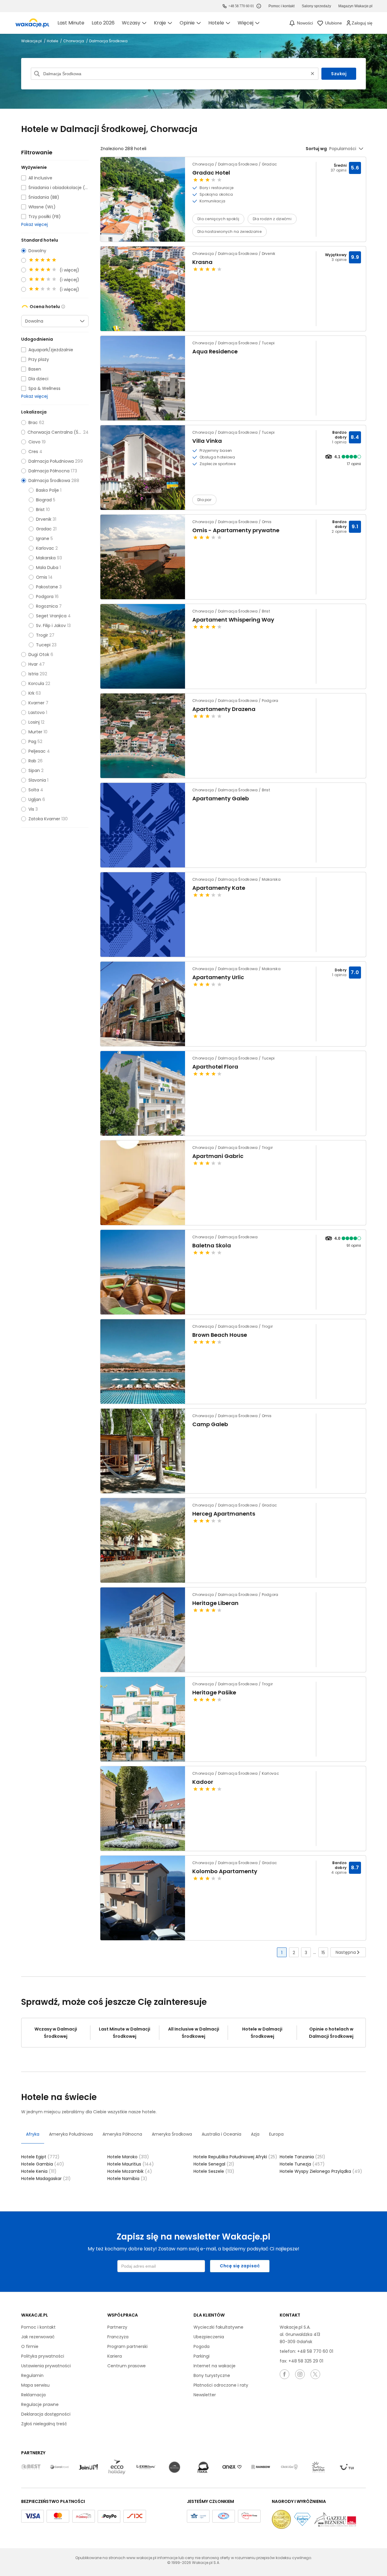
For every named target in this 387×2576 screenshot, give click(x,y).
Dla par (204, 500)
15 (323, 1953)
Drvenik (44, 519)
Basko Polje (47, 490)
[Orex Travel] (232, 2467)
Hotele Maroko (128, 2157)
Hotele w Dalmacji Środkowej (262, 2033)
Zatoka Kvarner (44, 819)
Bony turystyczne (212, 2375)
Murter (35, 732)
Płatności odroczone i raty (221, 2385)
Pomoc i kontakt (38, 2327)
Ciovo (34, 442)
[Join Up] (88, 2467)
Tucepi (43, 645)
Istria (33, 674)
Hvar (33, 664)
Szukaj (339, 74)
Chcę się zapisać (240, 2266)
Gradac (44, 529)
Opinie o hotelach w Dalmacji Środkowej (331, 2033)
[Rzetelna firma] (249, 2516)
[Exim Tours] (146, 2467)
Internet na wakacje (215, 2366)
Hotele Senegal (214, 2164)
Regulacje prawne (40, 2404)
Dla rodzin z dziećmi (272, 219)
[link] (32, 23)
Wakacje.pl (32, 41)
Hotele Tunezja (302, 2164)
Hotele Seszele (214, 2171)
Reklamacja (33, 2395)
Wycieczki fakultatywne (218, 2327)
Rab (32, 761)
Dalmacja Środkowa (49, 481)
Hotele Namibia (127, 2179)
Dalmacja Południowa (51, 461)
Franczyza (118, 2337)
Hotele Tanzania (302, 2157)
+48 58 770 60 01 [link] (241, 6)
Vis (31, 809)
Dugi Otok (39, 654)
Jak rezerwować (38, 2337)
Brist (40, 510)
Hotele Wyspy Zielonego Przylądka (321, 2171)
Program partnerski (127, 2346)
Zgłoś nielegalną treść (44, 2424)
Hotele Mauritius (131, 2164)
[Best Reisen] (31, 2467)
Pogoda (202, 2346)
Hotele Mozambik (130, 2171)
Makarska (46, 558)
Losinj (34, 722)
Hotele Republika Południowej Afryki (235, 2157)
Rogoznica (47, 606)
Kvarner (36, 703)
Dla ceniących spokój (218, 219)
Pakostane (47, 587)
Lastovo (37, 712)
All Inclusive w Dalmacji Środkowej (194, 2033)
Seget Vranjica (51, 616)
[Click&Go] (289, 2467)
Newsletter (205, 2395)
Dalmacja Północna (49, 471)
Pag (32, 741)
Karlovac (45, 548)
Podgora (45, 597)
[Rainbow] (261, 2467)
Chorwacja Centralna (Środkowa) (55, 432)
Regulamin (32, 2375)
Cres (33, 452)
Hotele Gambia (43, 2164)
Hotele (53, 41)
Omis (42, 577)
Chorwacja (74, 41)
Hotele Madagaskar (46, 2179)
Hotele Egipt (40, 2157)
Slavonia (37, 780)
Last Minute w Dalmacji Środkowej (125, 2033)
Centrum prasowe (127, 2366)
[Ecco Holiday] (117, 2467)
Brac (33, 423)
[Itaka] (203, 2467)
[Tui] (347, 2467)
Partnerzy (117, 2327)
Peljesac (37, 751)
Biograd (44, 500)
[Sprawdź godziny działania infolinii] (259, 6)
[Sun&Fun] (318, 2467)
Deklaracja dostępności (46, 2414)
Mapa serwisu (35, 2385)
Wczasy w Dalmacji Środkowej (56, 2033)
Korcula (36, 683)
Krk (31, 693)
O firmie (30, 2346)
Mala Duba (47, 568)
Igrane (43, 539)
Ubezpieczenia (209, 2337)
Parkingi (202, 2356)
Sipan (34, 770)
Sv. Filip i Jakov (51, 626)
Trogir (42, 635)
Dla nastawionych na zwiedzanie (229, 232)
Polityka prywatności (43, 2356)
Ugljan (35, 799)
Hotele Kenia (39, 2171)
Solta (34, 790)
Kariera (115, 2356)
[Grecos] (174, 2467)
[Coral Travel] (60, 2467)
